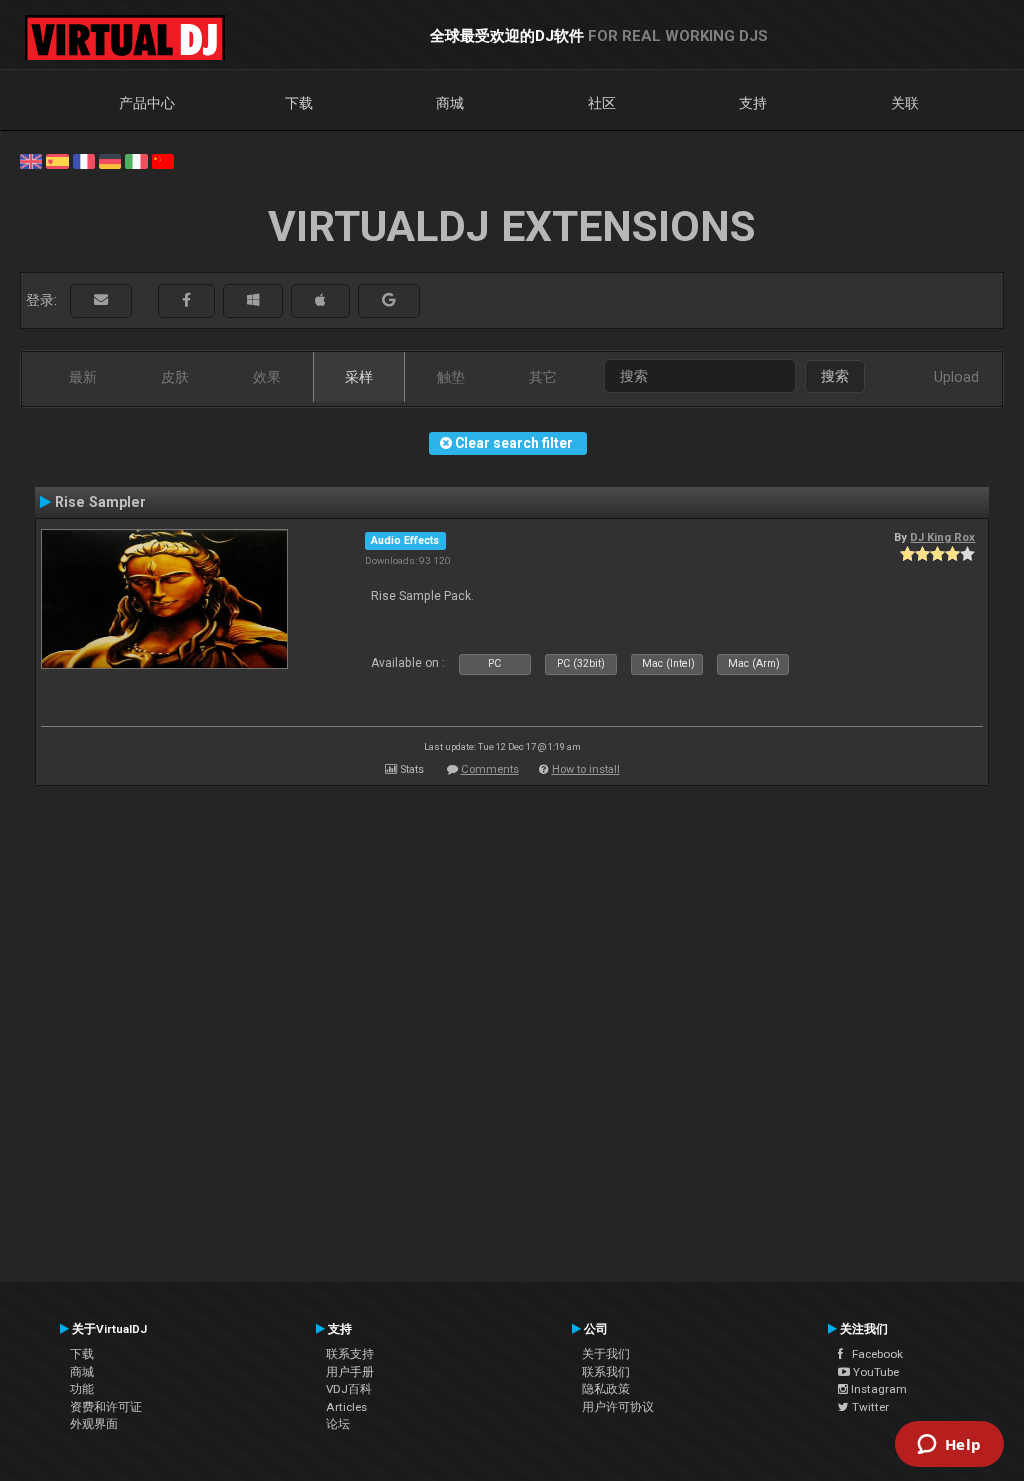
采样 (359, 377)
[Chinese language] (163, 160)
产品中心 (147, 103)
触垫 (451, 377)
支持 (753, 103)
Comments (490, 769)
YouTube (874, 1372)
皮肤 (175, 377)
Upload (956, 377)
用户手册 (350, 1372)
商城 (450, 103)
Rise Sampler (100, 502)
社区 (602, 103)
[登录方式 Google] (389, 300)
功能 (82, 1389)
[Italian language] (136, 160)
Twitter (869, 1407)
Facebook (873, 1354)
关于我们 (606, 1354)
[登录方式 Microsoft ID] (253, 300)
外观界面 (94, 1424)
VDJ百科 (349, 1389)
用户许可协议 (618, 1407)
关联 (905, 103)
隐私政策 (606, 1389)
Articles (346, 1407)
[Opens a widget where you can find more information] (949, 1446)
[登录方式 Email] (101, 300)
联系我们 (606, 1372)
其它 (543, 377)
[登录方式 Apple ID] (320, 300)
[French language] (84, 160)
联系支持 (350, 1354)
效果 (267, 377)
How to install (586, 769)
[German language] (110, 160)
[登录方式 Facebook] (186, 300)
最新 (83, 377)
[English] (31, 160)
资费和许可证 (106, 1407)
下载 (299, 103)
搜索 (835, 376)
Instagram (877, 1389)
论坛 (338, 1424)
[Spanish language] (57, 160)
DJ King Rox (942, 537)
